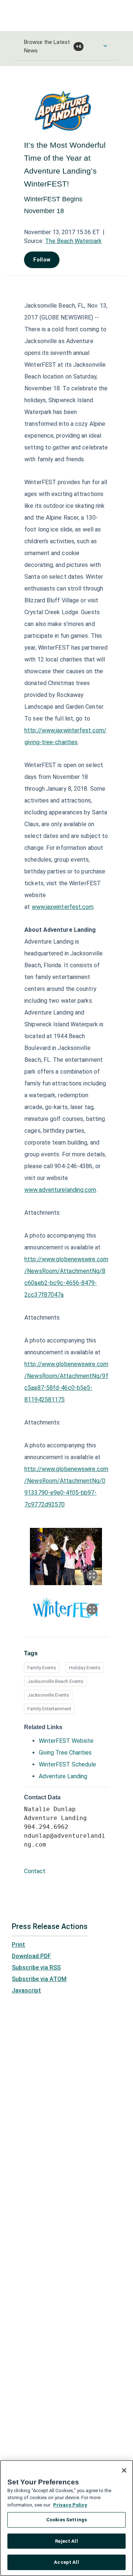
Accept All (66, 2562)
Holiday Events (85, 1668)
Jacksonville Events (48, 1695)
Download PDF (31, 1956)
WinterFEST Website (66, 1741)
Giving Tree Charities (65, 1753)
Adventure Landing (63, 1776)
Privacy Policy (70, 2505)
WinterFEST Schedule (67, 1764)
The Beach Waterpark (73, 241)
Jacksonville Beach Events (55, 1681)
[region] (66, 2518)
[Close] (124, 2470)
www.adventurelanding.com (60, 1190)
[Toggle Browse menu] (105, 46)
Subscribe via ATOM (39, 1979)
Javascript (26, 1990)
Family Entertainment (49, 1709)
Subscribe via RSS (36, 1968)
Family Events (42, 1668)
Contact (35, 1871)
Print (18, 1945)
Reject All (66, 2541)
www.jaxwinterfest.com (63, 907)
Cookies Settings (66, 2520)
